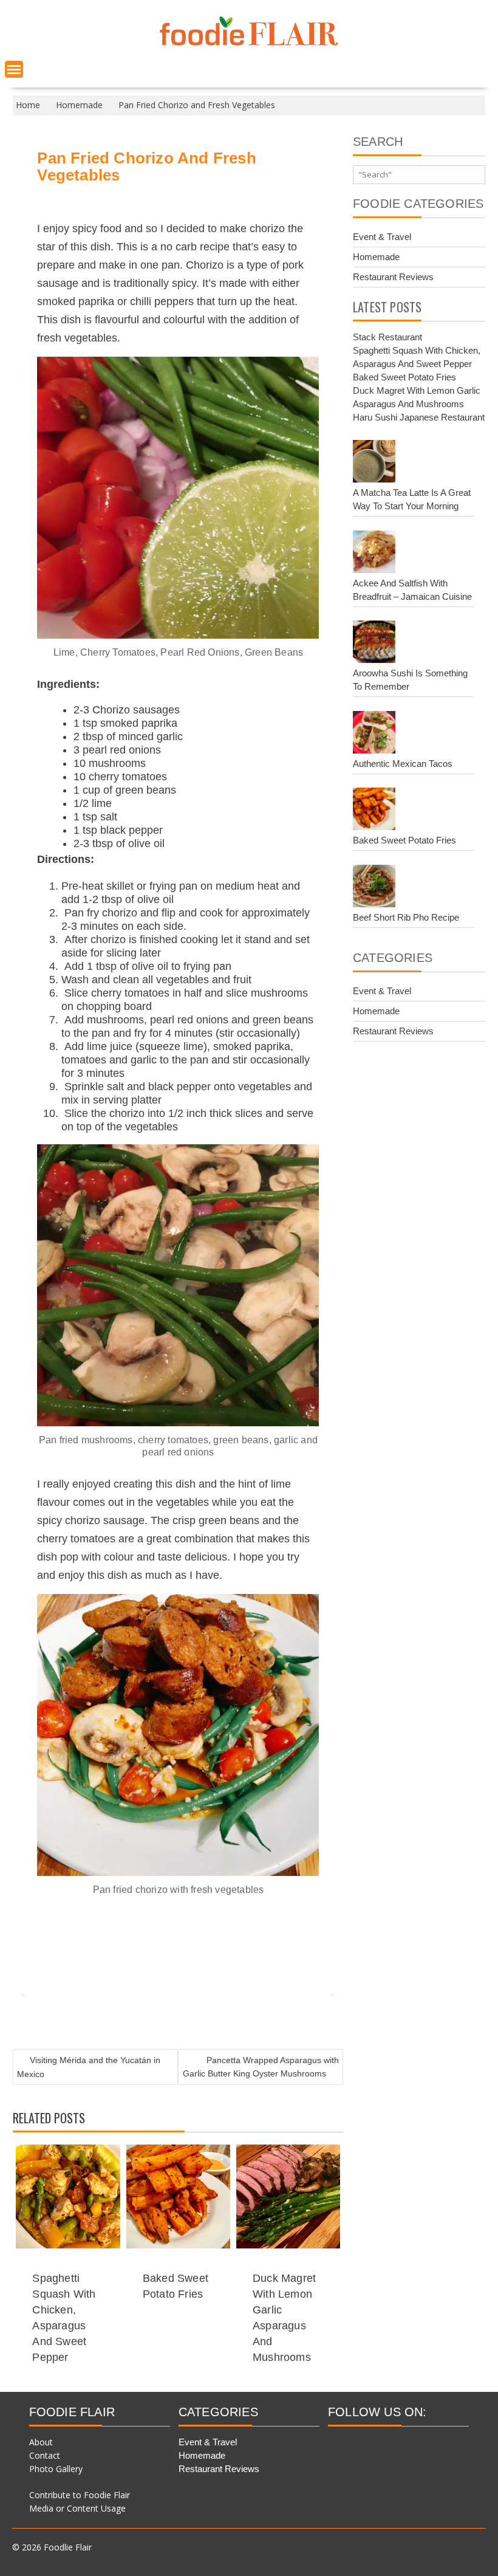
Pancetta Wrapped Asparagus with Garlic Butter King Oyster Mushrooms (261, 2067)
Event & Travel (382, 237)
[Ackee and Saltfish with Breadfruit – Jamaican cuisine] (374, 554)
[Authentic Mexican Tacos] (374, 734)
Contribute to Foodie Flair (80, 2495)
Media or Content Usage (77, 2508)
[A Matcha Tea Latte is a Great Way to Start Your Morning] (374, 463)
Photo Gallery (56, 2469)
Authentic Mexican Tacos (403, 764)
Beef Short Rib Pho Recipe (406, 917)
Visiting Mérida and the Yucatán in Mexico (89, 2067)
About (41, 2442)
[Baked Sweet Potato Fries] (374, 811)
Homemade (376, 257)
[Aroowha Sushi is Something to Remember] (374, 644)
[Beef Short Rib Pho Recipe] (374, 888)
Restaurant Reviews (393, 277)
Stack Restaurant (387, 337)
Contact (45, 2455)
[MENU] (14, 69)
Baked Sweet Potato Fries (404, 377)
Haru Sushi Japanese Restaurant (419, 417)
